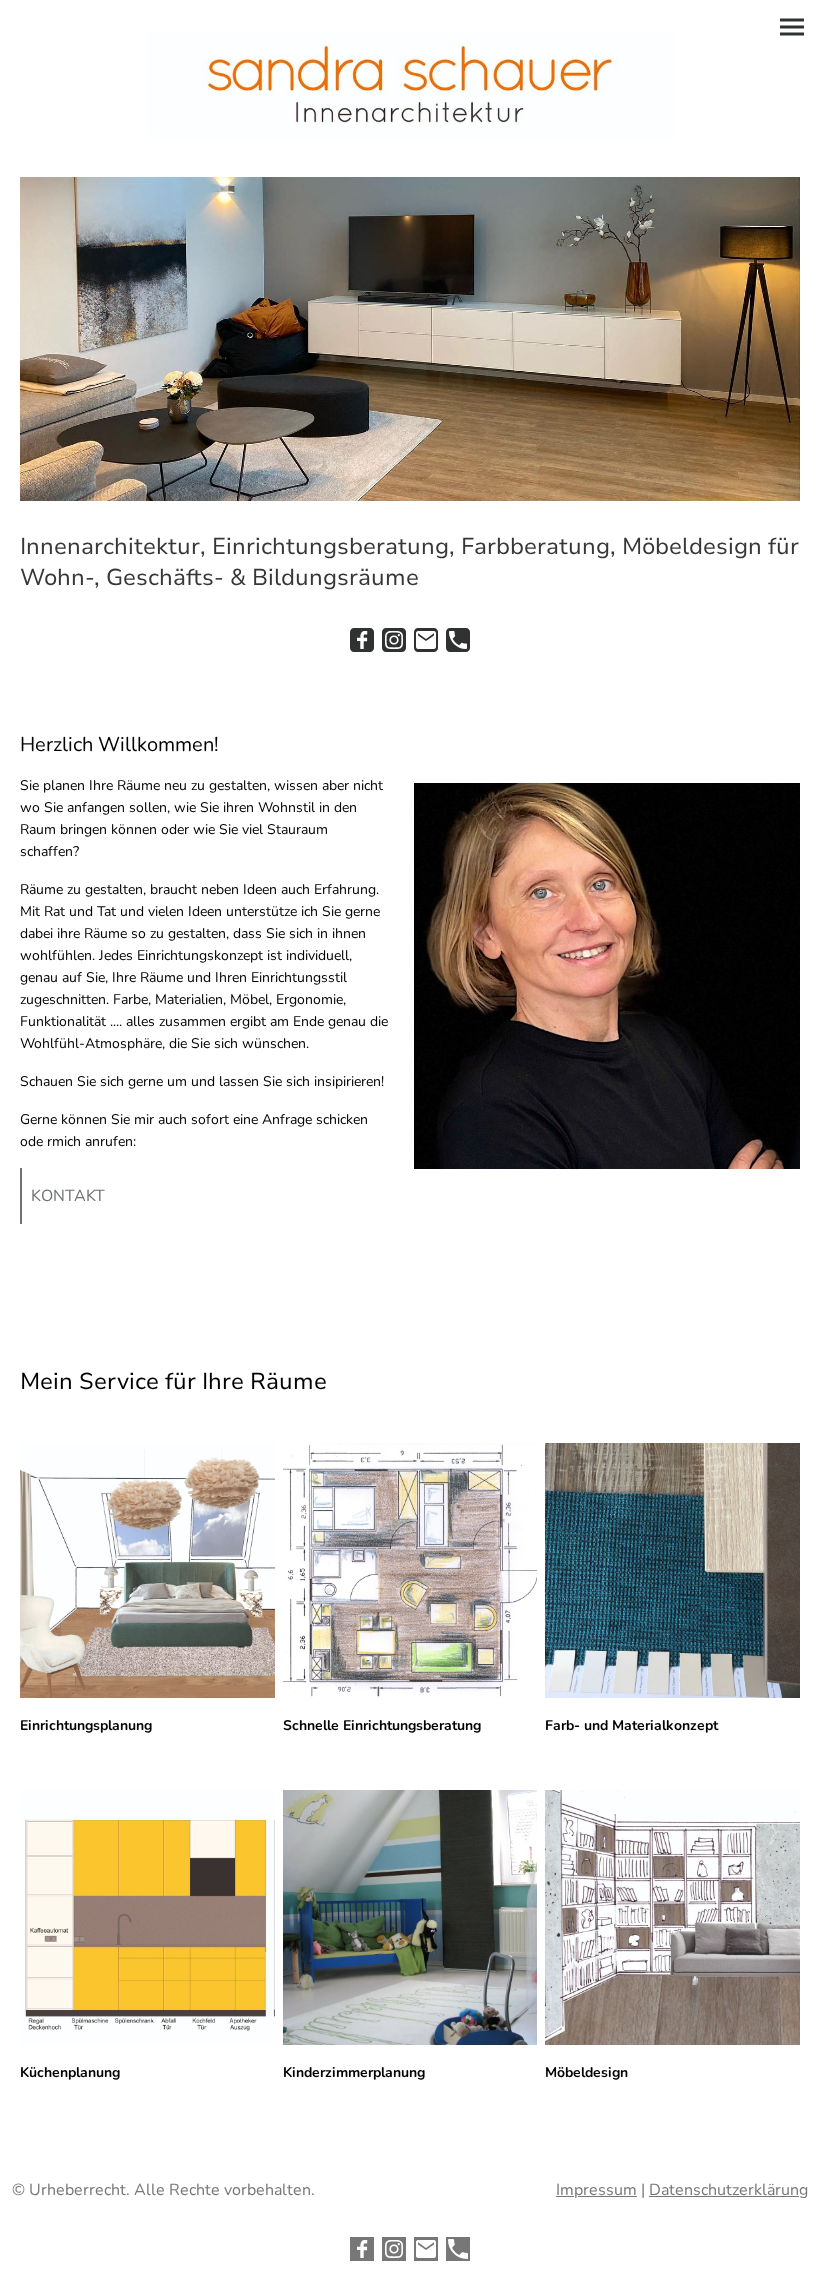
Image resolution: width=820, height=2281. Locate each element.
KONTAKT (68, 1196)
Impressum (596, 2190)
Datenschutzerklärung (728, 2190)
